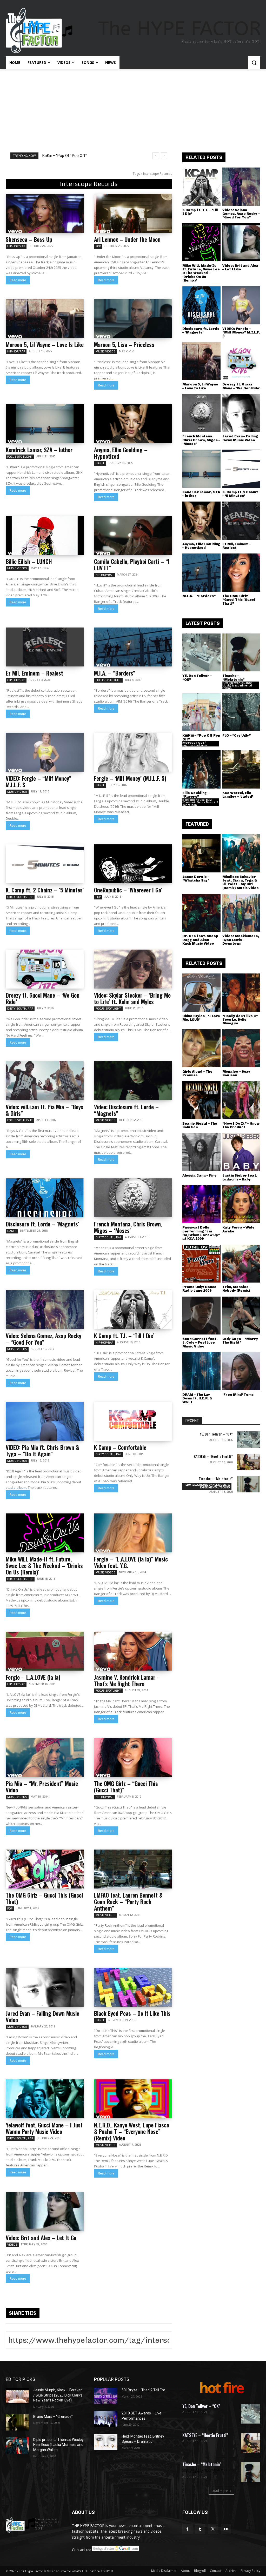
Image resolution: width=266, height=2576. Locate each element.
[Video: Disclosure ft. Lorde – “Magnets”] (133, 1081)
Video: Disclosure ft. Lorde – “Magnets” (126, 1110)
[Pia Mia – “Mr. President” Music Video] (45, 1757)
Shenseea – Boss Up (29, 239)
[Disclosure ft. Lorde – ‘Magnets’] (45, 1198)
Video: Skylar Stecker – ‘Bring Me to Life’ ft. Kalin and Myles (132, 998)
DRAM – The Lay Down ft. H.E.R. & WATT (197, 1398)
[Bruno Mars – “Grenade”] (17, 2422)
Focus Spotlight (20, 457)
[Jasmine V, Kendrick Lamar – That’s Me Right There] (133, 1651)
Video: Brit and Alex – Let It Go (41, 2238)
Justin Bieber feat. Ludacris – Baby (240, 1177)
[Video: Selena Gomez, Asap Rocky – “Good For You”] (45, 1310)
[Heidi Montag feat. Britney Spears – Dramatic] (106, 2442)
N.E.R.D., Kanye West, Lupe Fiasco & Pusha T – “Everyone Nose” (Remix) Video (132, 2131)
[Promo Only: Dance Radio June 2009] (201, 1264)
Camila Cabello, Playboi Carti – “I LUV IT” (132, 565)
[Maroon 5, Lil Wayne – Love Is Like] (45, 318)
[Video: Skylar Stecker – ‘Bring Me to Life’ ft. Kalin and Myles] (133, 969)
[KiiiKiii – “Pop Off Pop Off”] (201, 712)
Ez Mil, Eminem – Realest (34, 673)
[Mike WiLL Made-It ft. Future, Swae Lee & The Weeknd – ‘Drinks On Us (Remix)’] (45, 1533)
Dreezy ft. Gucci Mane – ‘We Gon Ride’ (43, 998)
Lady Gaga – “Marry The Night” (240, 1341)
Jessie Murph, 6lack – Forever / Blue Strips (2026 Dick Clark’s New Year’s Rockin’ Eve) (58, 2395)
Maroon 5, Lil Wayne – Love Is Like (45, 344)
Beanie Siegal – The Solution (200, 1125)
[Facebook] (187, 2529)
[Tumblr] (200, 2529)
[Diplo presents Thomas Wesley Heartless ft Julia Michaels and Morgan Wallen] (17, 2445)
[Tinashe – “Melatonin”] (241, 653)
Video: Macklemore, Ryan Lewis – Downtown (241, 940)
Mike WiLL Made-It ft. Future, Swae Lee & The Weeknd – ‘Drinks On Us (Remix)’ (44, 1565)
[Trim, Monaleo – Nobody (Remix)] (241, 1264)
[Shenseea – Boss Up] (45, 213)
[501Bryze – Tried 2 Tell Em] (106, 2396)
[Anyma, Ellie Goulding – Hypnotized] (133, 424)
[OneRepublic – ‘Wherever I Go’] (133, 864)
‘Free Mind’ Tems (238, 1395)
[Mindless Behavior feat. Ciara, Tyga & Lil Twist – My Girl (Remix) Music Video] (241, 853)
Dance (100, 463)
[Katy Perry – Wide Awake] (241, 1204)
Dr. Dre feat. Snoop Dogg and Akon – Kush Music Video (200, 940)
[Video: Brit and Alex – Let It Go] (45, 2212)
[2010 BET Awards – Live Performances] (106, 2419)
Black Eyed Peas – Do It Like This (132, 2013)
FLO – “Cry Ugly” (237, 735)
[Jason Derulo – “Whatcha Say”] (201, 853)
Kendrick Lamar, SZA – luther (39, 450)
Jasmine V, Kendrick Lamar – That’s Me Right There (127, 1680)
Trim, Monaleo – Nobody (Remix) (237, 1289)
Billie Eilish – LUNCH (29, 561)
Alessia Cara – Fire (199, 1175)
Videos (12, 2245)
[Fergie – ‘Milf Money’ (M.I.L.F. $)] (133, 752)
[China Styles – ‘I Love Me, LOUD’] (201, 993)
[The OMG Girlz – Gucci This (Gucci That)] (45, 1869)
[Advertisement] (133, 108)
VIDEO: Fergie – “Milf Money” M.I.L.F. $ (39, 781)
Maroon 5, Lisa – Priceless (124, 344)
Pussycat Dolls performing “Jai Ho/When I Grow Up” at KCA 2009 (201, 1233)
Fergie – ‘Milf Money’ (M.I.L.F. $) (130, 778)
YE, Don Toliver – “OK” (62, 156)
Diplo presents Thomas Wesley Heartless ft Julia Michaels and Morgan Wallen (58, 2445)
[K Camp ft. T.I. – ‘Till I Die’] (133, 1310)
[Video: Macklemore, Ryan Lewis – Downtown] (241, 913)
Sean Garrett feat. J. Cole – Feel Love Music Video (200, 1343)
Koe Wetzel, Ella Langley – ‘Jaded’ (238, 795)
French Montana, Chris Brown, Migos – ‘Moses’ (128, 1227)
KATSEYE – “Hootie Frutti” (213, 1456)
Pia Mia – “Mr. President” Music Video (42, 1787)
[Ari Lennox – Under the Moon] (133, 213)
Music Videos (105, 351)
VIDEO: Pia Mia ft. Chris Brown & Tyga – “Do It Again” (42, 1450)
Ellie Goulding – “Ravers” (196, 795)
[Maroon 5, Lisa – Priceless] (133, 318)
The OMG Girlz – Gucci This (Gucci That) (44, 1898)
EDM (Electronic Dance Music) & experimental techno (237, 685)
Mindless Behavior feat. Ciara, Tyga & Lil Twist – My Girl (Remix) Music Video (241, 882)
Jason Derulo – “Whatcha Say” (196, 879)
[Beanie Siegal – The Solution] (201, 1100)
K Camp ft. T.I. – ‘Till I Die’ (124, 1336)
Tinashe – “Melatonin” (233, 678)
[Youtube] (226, 2529)
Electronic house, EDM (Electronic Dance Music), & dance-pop (200, 802)
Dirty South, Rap (20, 897)
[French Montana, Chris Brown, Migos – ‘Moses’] (133, 1198)
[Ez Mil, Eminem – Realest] (45, 647)
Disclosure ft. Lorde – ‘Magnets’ (42, 1224)
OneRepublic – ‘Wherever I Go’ (128, 890)
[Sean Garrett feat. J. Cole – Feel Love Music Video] (201, 1316)
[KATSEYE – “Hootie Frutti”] (249, 1462)
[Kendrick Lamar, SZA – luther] (45, 424)
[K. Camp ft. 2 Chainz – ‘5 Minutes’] (45, 864)
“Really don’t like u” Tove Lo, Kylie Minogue (240, 1020)
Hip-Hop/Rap (16, 246)
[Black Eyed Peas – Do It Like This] (133, 1987)
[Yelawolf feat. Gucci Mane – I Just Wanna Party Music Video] (45, 2099)
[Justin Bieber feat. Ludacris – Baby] (241, 1152)
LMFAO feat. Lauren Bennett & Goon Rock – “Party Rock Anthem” (128, 1901)
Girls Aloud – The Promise (197, 1073)
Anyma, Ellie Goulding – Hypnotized (121, 453)
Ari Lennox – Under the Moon (127, 239)
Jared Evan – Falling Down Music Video (42, 2016)
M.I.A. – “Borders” (115, 673)
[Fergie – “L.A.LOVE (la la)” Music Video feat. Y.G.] (133, 1533)
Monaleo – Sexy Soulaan (236, 1073)
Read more (18, 280)
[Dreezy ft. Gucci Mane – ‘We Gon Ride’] (45, 969)
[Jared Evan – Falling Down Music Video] (45, 1987)
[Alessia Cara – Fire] (201, 1152)
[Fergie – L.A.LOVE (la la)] (45, 1651)
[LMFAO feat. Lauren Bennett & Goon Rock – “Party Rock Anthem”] (133, 1869)
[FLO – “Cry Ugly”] (241, 712)
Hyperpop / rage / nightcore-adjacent (195, 744)
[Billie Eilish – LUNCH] (45, 535)
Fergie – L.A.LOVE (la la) (33, 1677)
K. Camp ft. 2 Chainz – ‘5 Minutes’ (45, 890)
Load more (220, 2491)
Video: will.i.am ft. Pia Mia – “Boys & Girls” (45, 1110)
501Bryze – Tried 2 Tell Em (143, 2390)
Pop (98, 246)
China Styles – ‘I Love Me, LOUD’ (201, 1018)
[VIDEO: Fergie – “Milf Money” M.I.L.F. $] (45, 752)
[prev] (156, 156)
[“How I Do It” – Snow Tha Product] (241, 1100)
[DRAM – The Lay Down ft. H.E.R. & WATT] (201, 1371)
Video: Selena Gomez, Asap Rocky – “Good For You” (44, 1339)
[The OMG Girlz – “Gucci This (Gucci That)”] (133, 1757)
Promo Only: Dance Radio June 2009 (199, 1289)
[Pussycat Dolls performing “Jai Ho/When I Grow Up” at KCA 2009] (201, 1204)
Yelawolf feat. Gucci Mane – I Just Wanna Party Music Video (44, 2128)
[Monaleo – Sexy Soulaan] (241, 1048)
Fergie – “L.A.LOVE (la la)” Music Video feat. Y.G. (131, 1562)
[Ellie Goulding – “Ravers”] (201, 769)
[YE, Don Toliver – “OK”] (201, 653)
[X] (213, 2529)
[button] (254, 63)
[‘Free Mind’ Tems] (241, 1371)
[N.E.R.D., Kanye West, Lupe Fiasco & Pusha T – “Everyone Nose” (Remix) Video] (133, 2099)
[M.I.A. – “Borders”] (133, 647)
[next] (164, 156)
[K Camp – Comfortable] (133, 1421)
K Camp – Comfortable (120, 1447)
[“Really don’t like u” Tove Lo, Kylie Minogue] (241, 993)
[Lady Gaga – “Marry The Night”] (241, 1316)
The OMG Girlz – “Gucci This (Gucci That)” (126, 1787)
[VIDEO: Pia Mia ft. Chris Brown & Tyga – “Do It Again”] (45, 1421)
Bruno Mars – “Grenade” (53, 2417)
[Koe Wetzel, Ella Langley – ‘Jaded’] (241, 769)
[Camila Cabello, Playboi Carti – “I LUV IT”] (133, 535)
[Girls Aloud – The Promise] (201, 1048)
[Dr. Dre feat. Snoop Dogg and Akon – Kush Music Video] (201, 913)
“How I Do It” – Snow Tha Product (241, 1125)
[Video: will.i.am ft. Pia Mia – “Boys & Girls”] (45, 1081)
